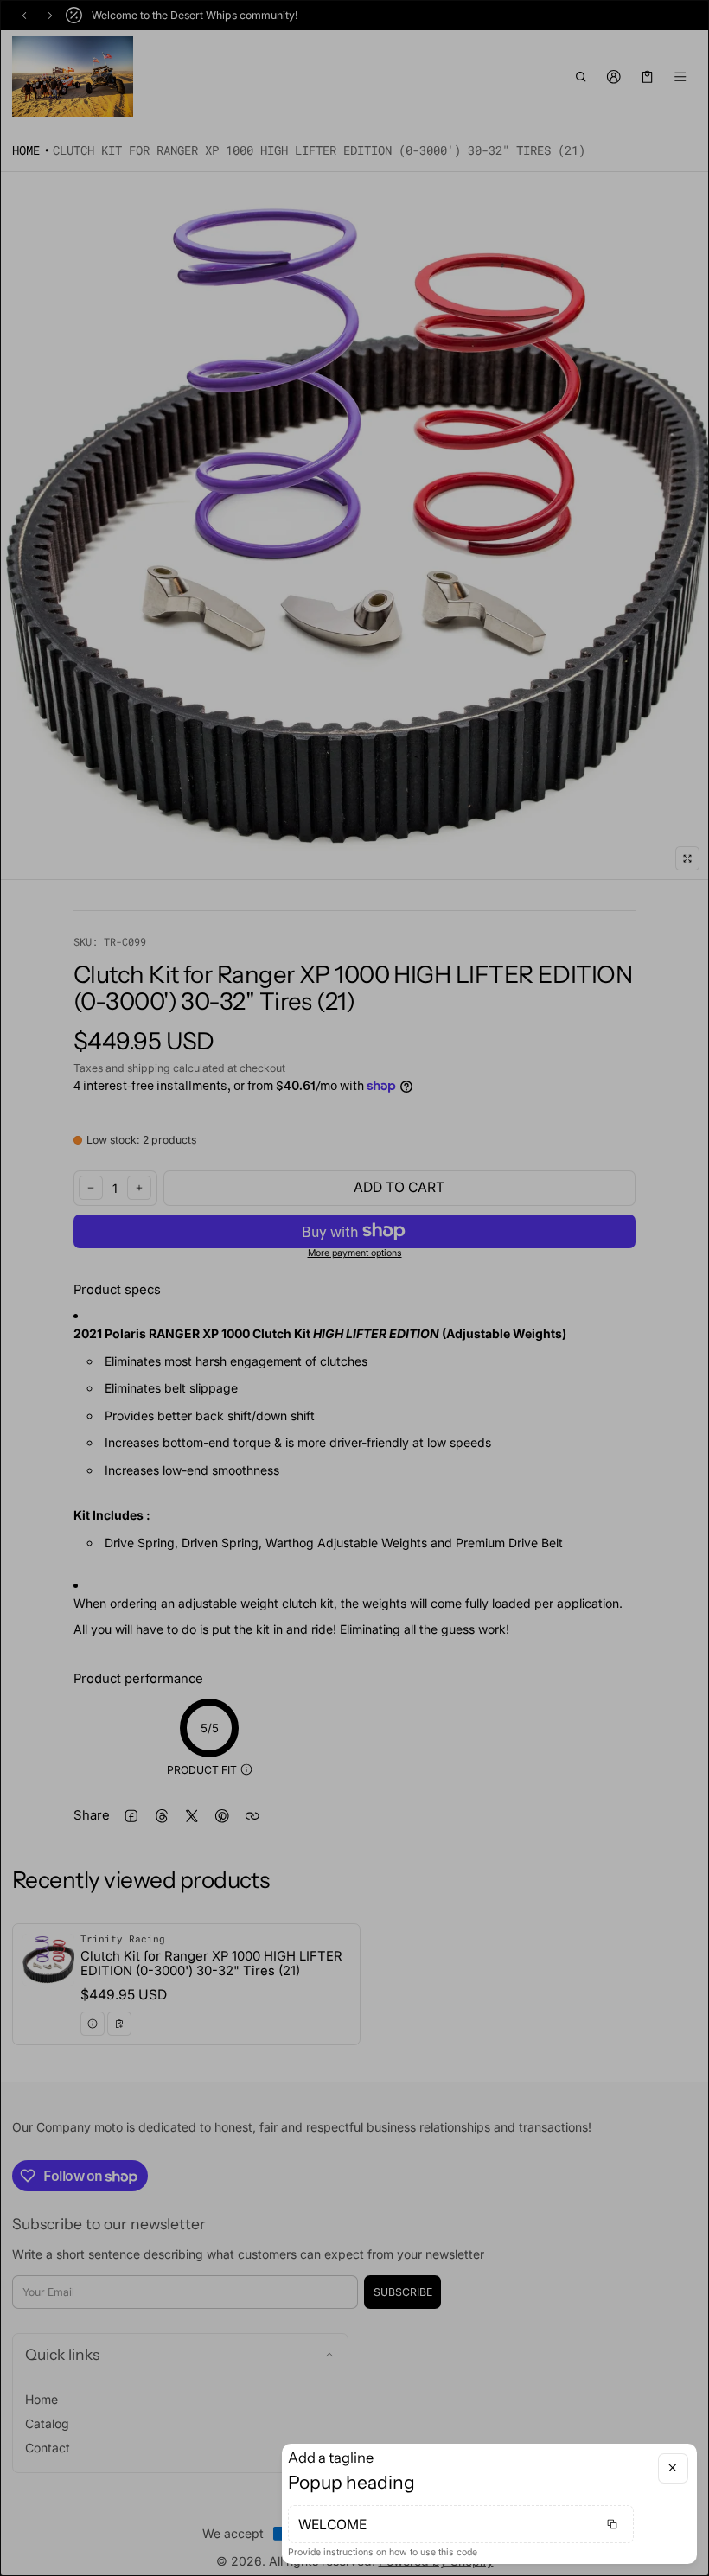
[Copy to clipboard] (612, 2524)
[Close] (673, 2468)
